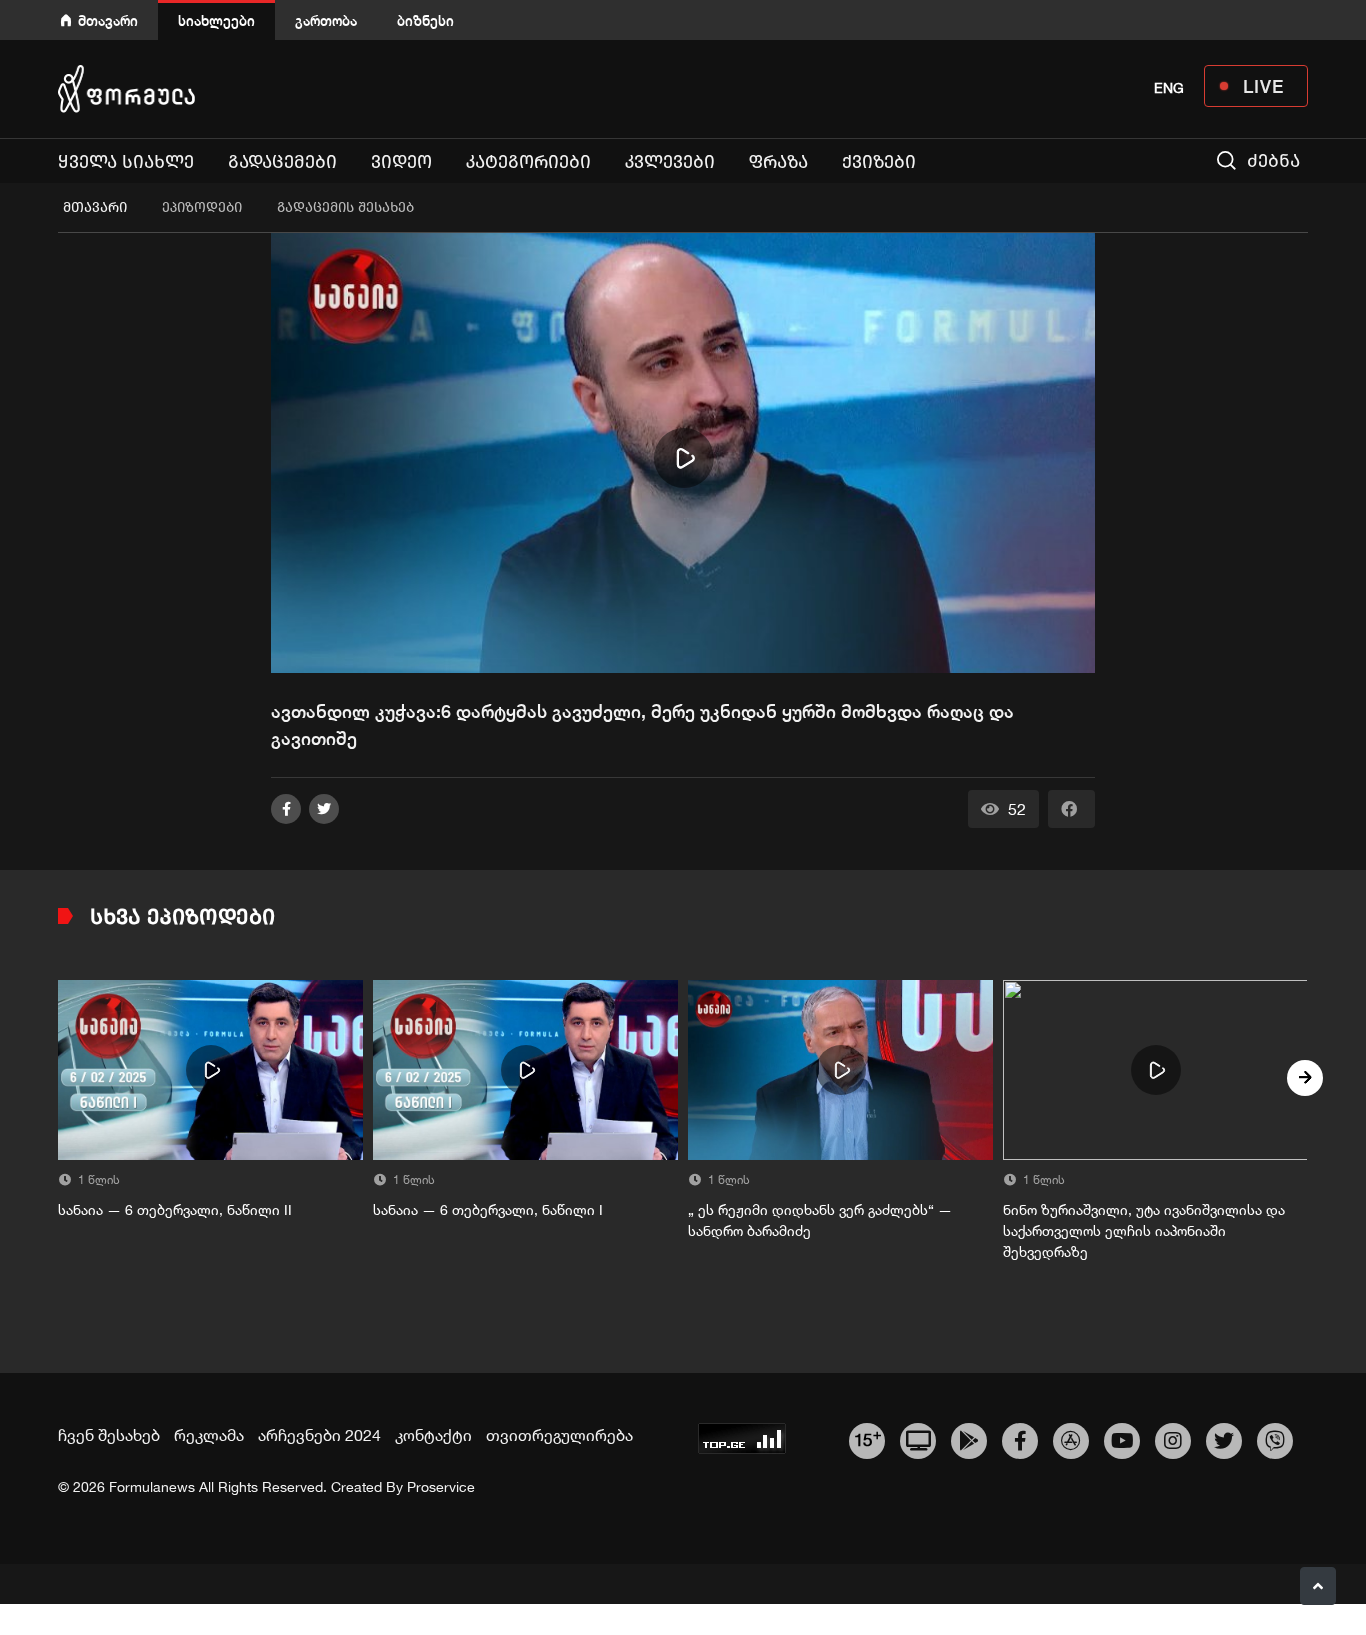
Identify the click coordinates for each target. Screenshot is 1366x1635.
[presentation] (61, 1078)
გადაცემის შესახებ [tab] (345, 207)
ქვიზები (879, 162)
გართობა (326, 20)
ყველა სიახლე (126, 162)
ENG (1169, 88)
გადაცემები (282, 162)
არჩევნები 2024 (319, 1435)
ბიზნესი (425, 20)
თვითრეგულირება (559, 1435)
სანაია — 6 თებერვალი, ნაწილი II (175, 1210)
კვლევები (670, 162)
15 (867, 1438)
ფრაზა (778, 162)
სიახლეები (216, 20)
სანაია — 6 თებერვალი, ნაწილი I (488, 1210)
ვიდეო (401, 162)
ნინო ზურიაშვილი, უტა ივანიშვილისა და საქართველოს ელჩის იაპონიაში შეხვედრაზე (1144, 1231)
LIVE (1263, 86)
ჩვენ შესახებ (109, 1435)
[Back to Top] (1318, 1586)
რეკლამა (209, 1435)
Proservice (441, 1487)
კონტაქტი (433, 1435)
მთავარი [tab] (95, 207)
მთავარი (108, 20)
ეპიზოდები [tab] (202, 207)
